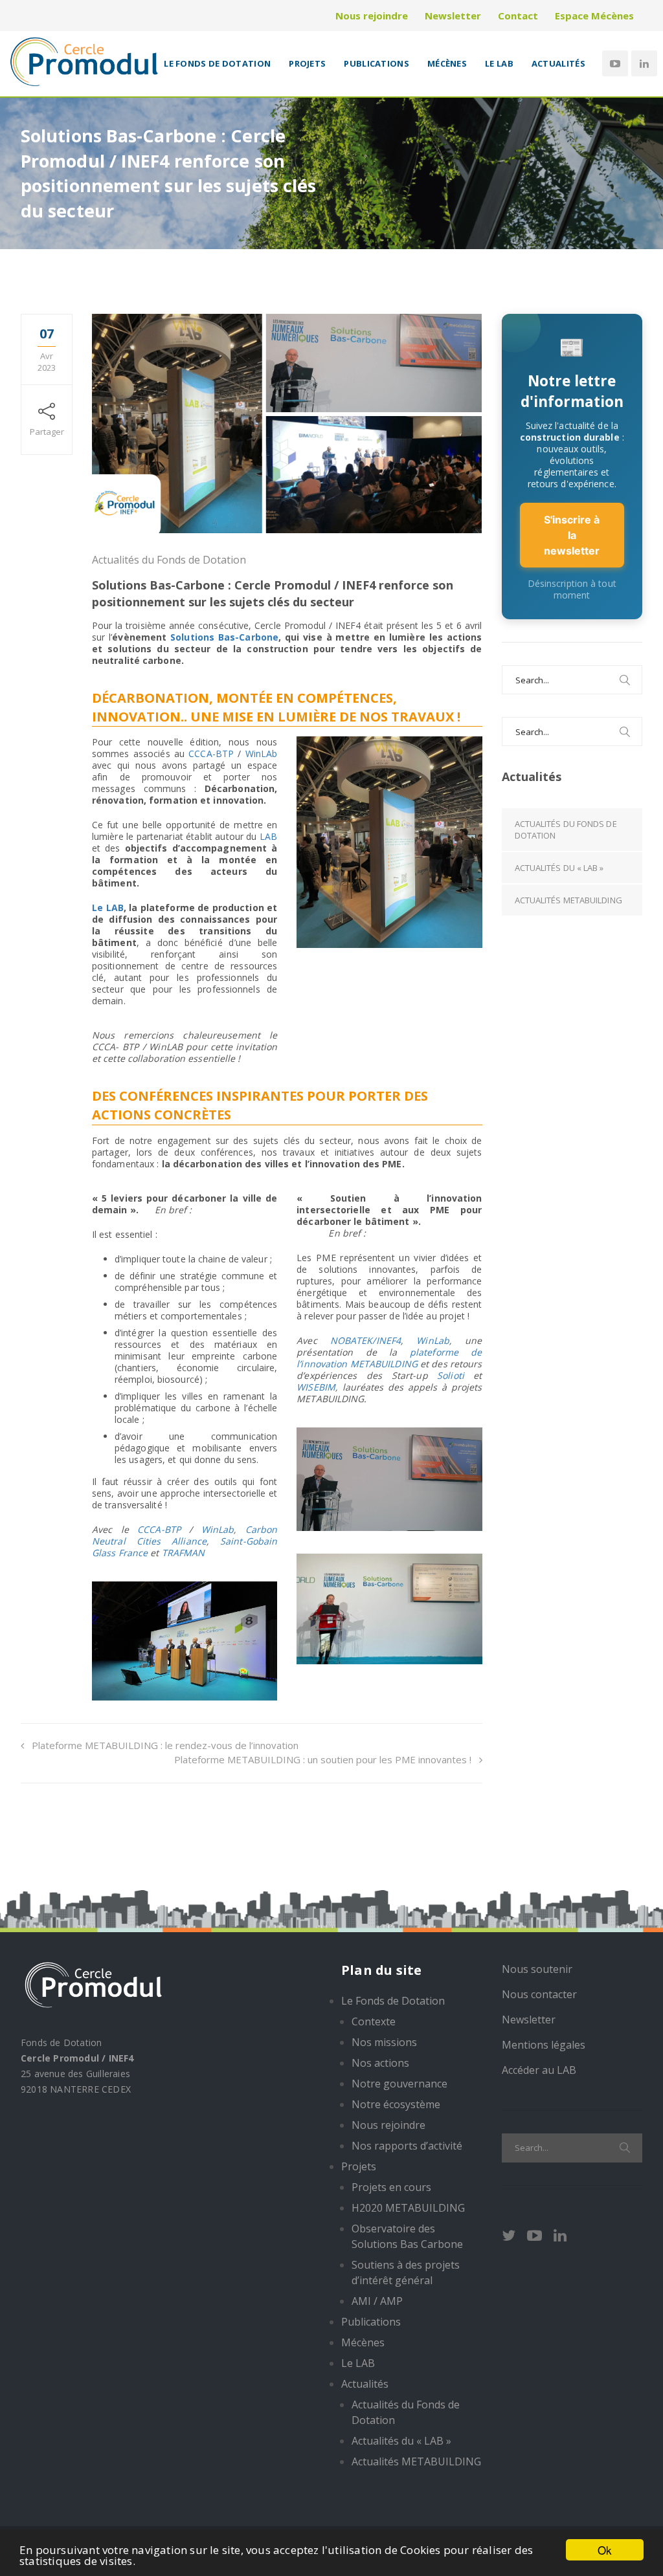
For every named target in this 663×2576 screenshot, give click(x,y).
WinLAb (262, 754)
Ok (605, 2550)
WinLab (218, 1529)
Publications (376, 63)
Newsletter (453, 16)
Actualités (558, 63)
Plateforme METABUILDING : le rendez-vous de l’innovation (165, 1745)
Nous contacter (539, 1994)
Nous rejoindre (372, 16)
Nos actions (380, 2063)
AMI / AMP (377, 2301)
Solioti (451, 1375)
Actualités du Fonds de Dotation (169, 560)
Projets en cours (391, 2187)
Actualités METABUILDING (568, 900)
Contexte (374, 2021)
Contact (518, 16)
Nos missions (384, 2042)
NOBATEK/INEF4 (365, 1340)
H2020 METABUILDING (408, 2208)
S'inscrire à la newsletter (572, 535)
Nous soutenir (537, 1969)
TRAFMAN (184, 1553)
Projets (307, 63)
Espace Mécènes (594, 16)
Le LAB (499, 63)
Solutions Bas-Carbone (224, 637)
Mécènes (447, 63)
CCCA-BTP (211, 754)
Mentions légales (544, 2045)
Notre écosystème (396, 2104)
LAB (268, 836)
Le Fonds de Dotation (217, 63)
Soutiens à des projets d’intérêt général (406, 2273)
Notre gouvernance (399, 2084)
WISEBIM (316, 1387)
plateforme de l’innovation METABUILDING (389, 1358)
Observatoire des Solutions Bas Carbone (407, 2236)
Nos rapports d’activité (407, 2146)
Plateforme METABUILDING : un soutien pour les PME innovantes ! (323, 1759)
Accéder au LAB (539, 2070)
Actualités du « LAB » (559, 868)
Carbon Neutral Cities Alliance (185, 1535)
